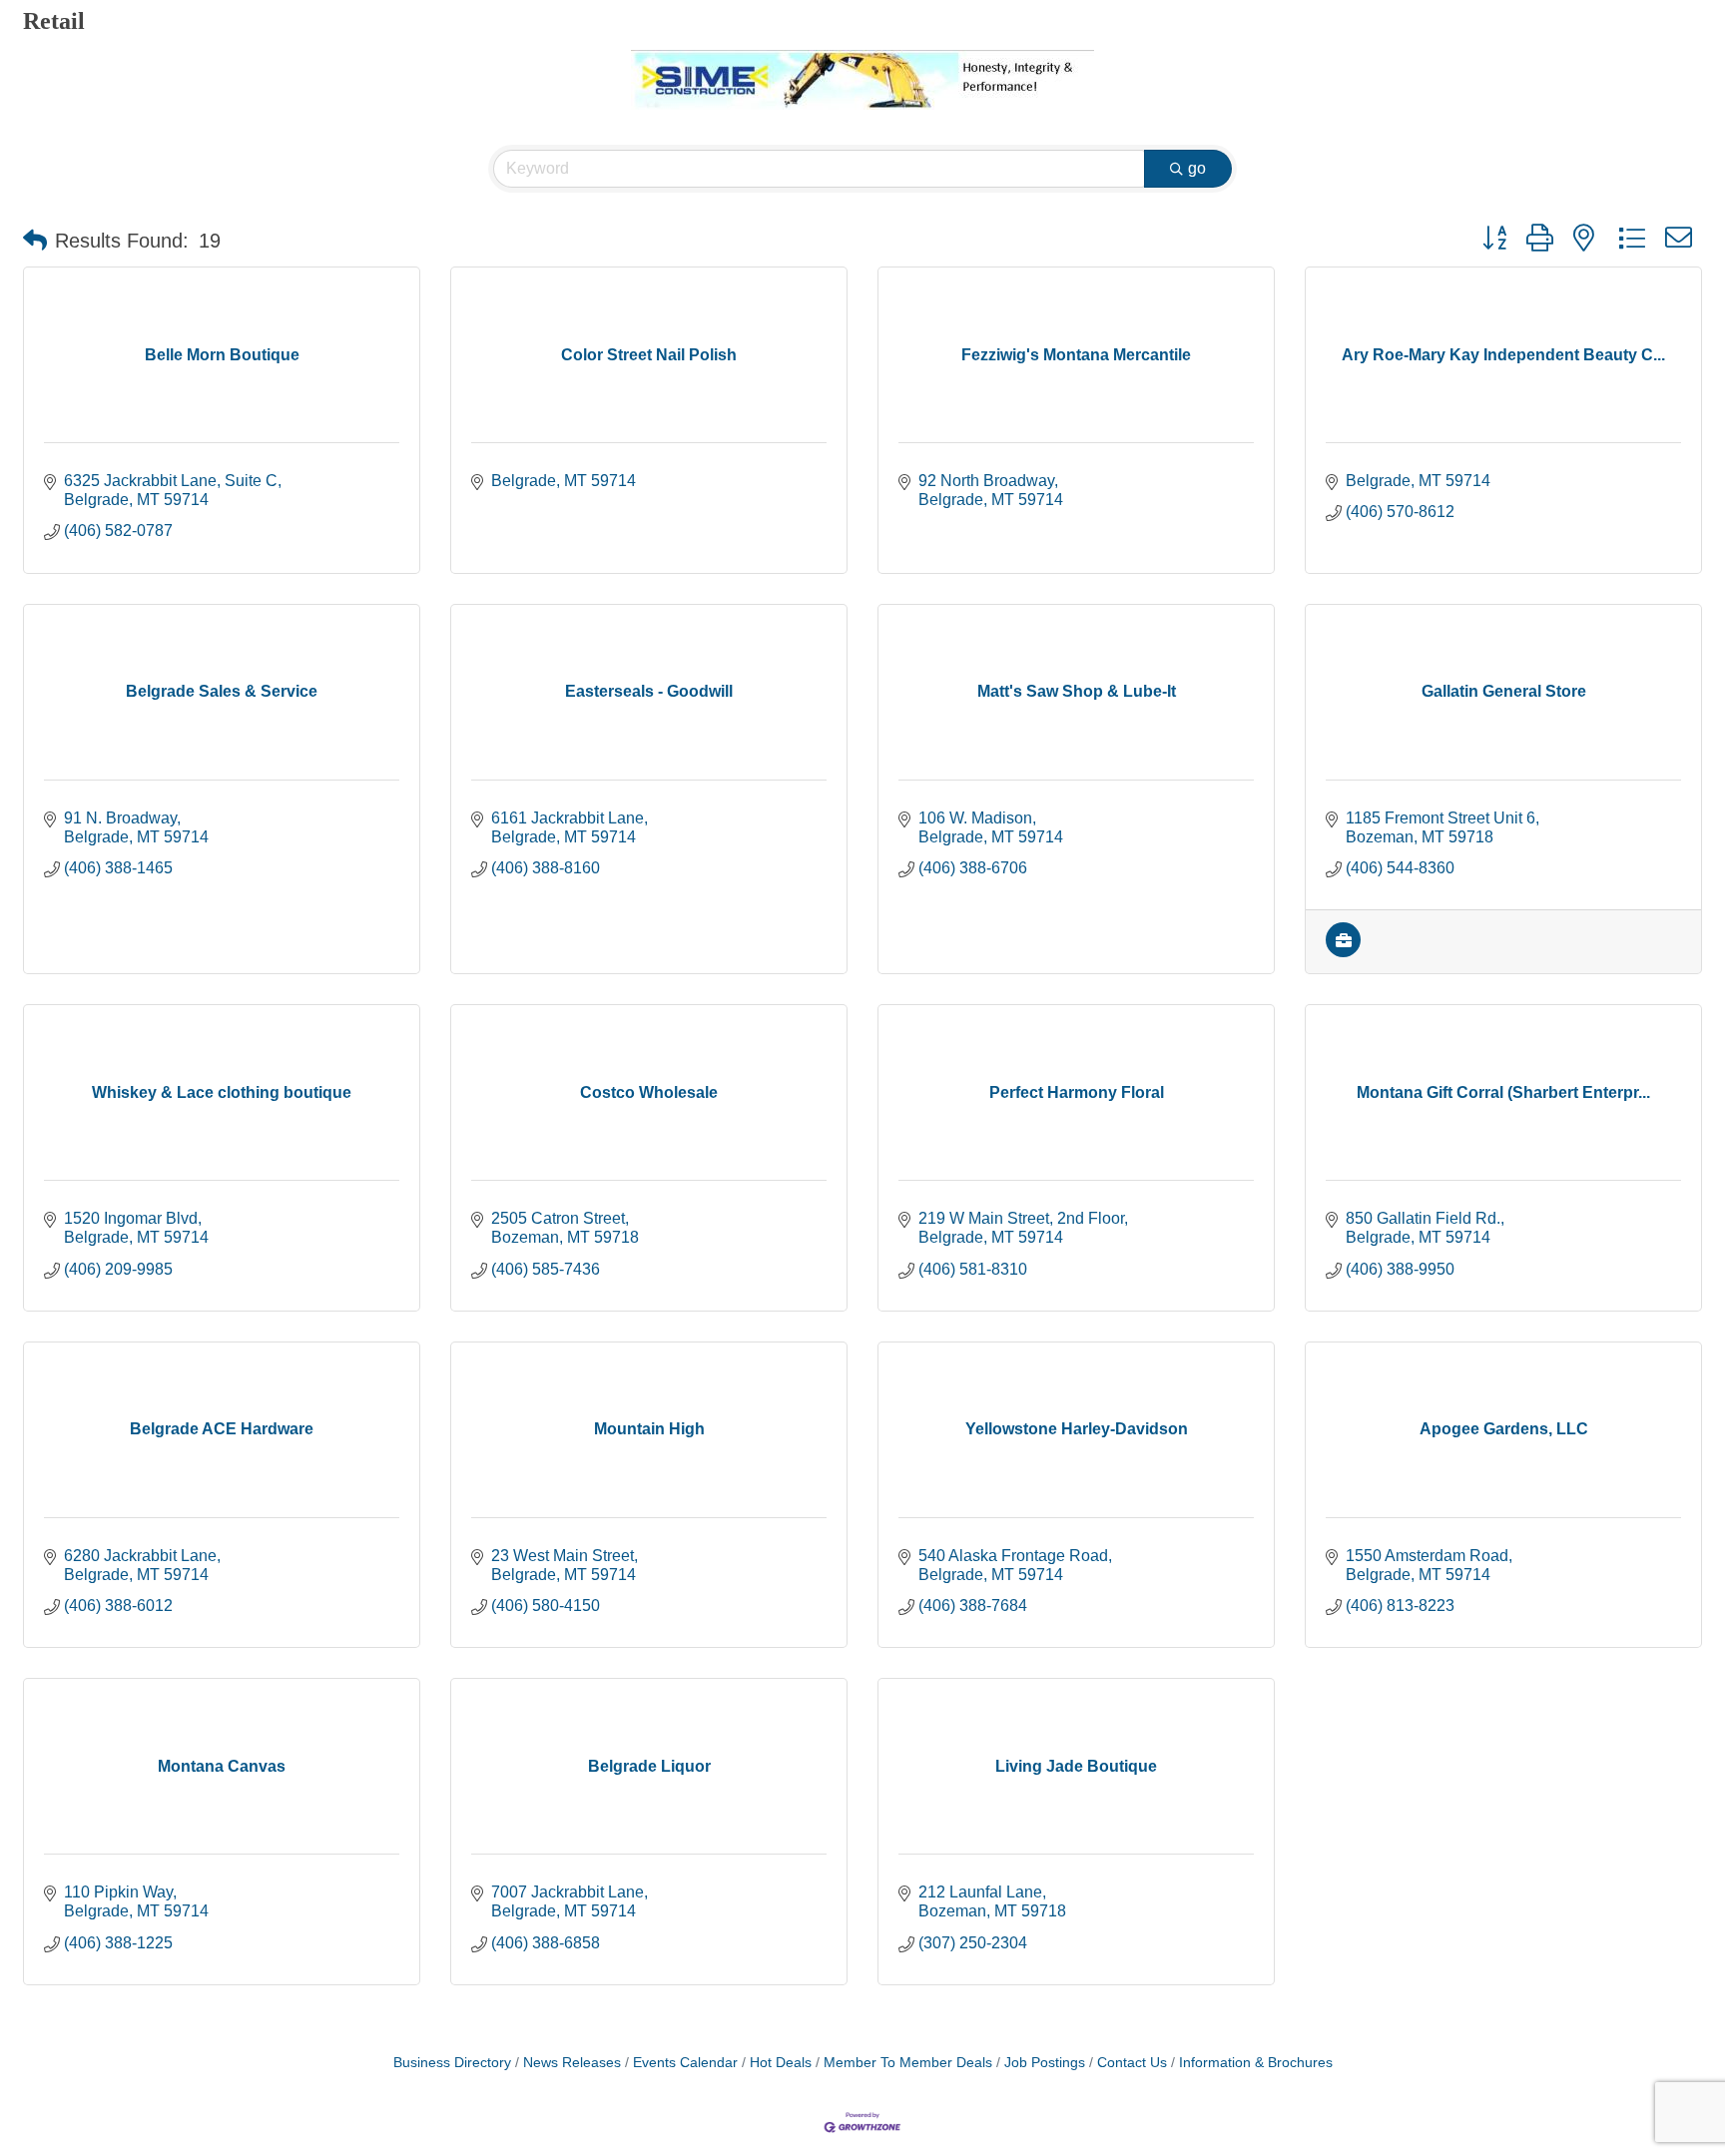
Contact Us (1132, 2063)
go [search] (1197, 168)
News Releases (572, 2063)
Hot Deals (781, 2063)
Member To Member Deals (908, 2063)
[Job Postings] (1343, 952)
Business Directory (452, 2063)
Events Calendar (685, 2063)
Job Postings (1045, 2063)
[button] (35, 241)
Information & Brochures (1256, 2063)
